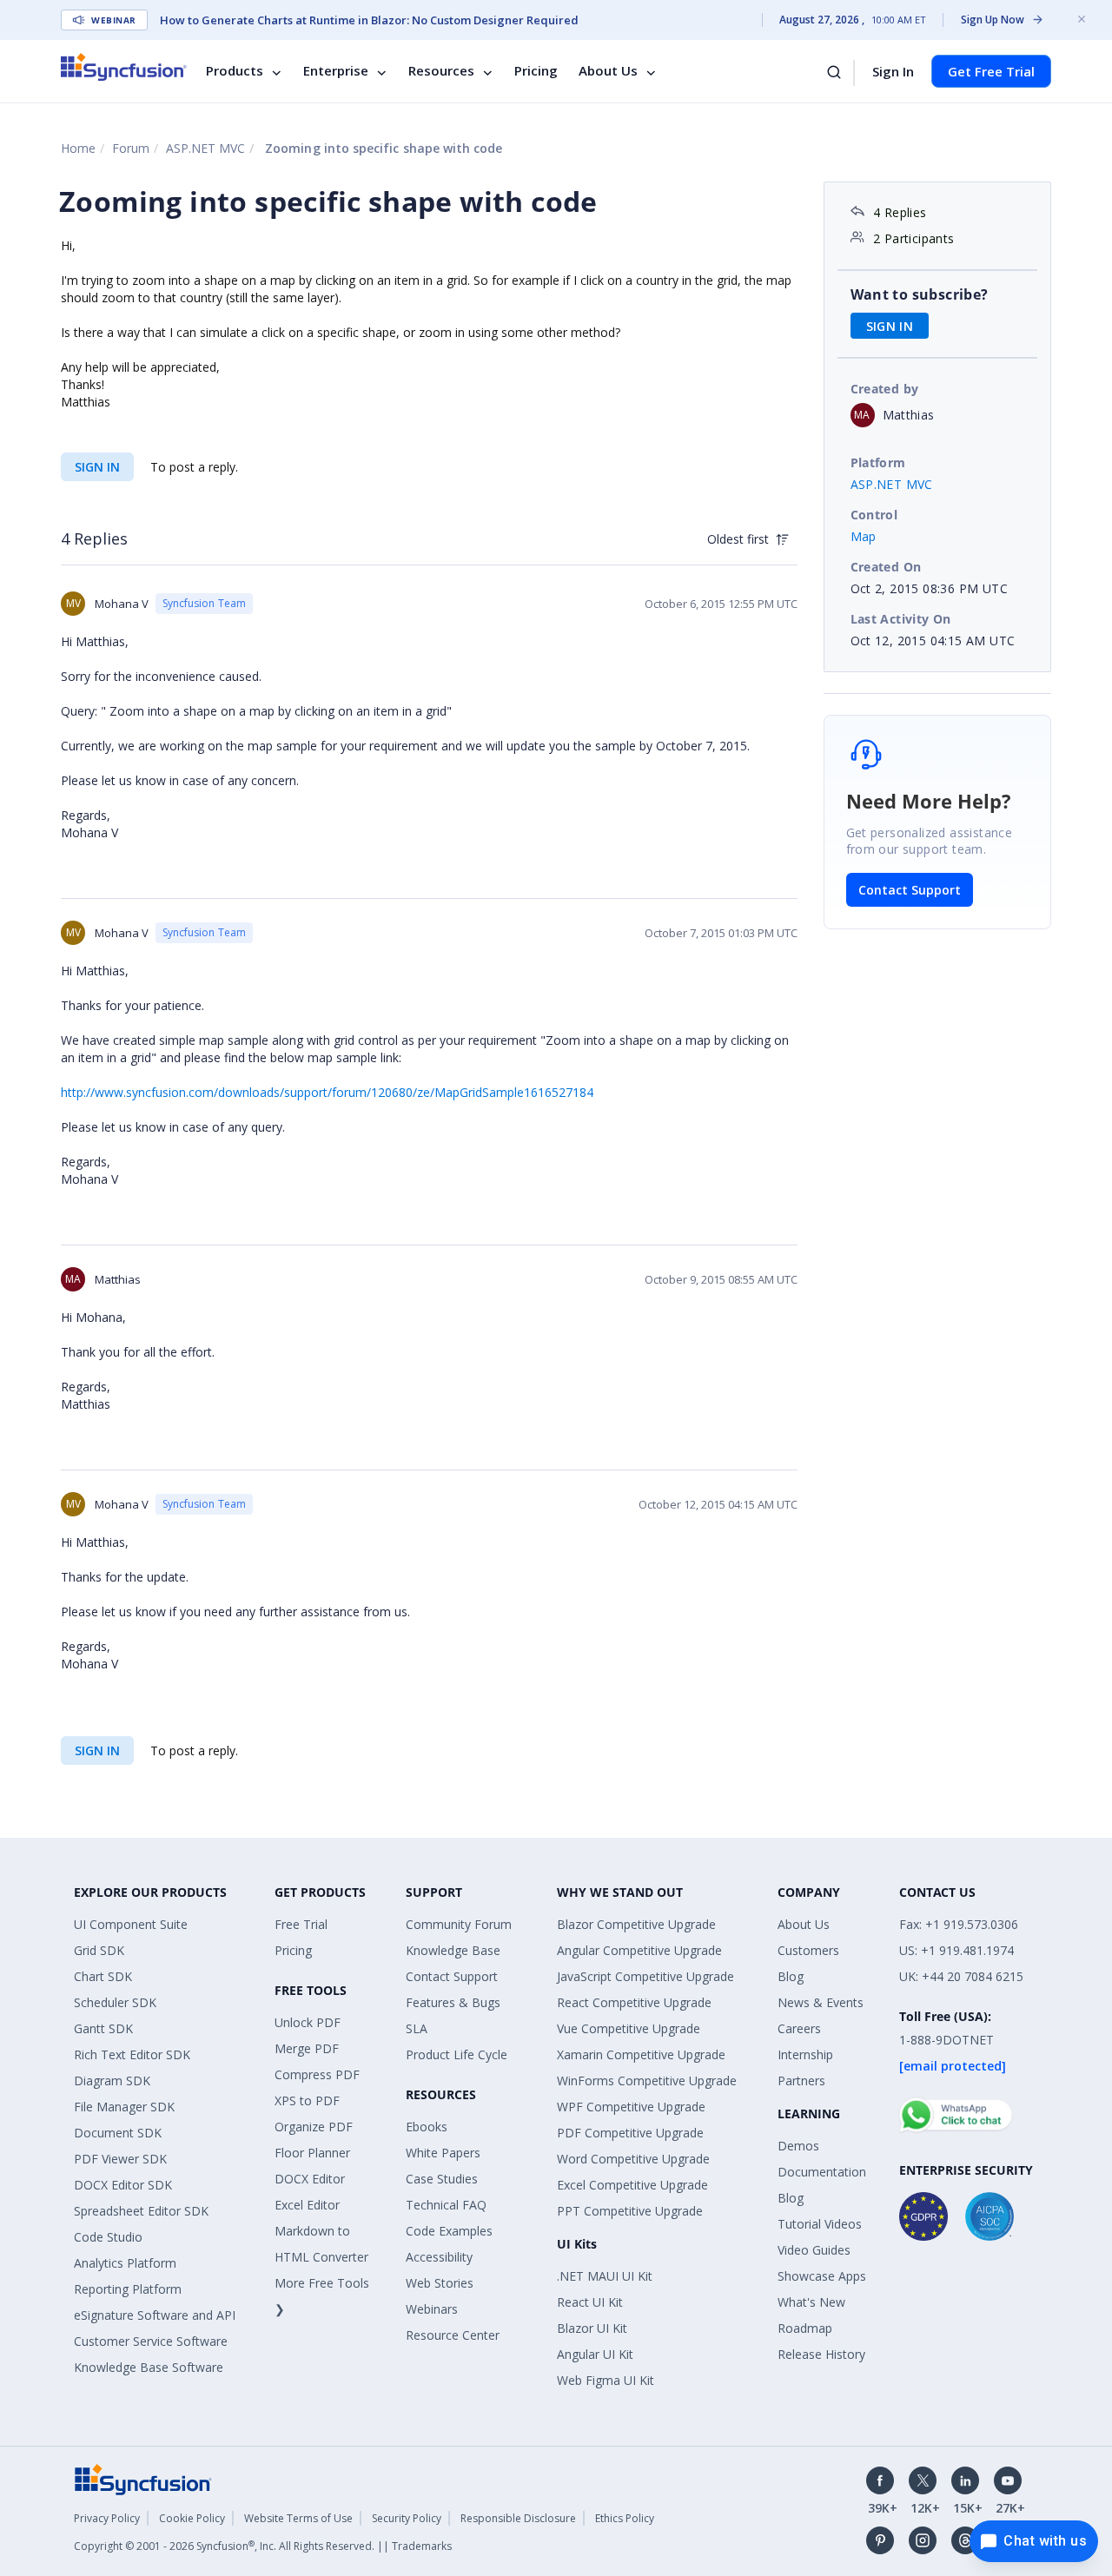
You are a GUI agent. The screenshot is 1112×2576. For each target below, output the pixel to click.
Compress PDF (317, 2074)
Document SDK (118, 2133)
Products (235, 71)
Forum (131, 148)
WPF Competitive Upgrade (631, 2107)
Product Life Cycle (457, 2054)
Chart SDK (103, 1976)
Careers (799, 2028)
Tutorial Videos (820, 2224)
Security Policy (407, 2518)
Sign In (893, 71)
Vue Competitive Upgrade (629, 2028)
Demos (798, 2146)
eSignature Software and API (155, 2315)
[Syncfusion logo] (124, 67)
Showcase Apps (822, 2276)
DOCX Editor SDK (123, 2185)
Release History (821, 2354)
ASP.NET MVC (205, 148)
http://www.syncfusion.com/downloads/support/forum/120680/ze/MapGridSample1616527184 (327, 1092)
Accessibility (439, 2257)
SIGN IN (97, 467)
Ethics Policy (625, 2518)
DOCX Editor (310, 2179)
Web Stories (440, 2283)
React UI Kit (590, 2302)
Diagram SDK (112, 2081)
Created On (886, 567)
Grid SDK (99, 1950)
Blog (791, 1976)
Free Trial (301, 1924)
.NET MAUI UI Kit (605, 2276)
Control (874, 515)
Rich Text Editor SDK (132, 2054)
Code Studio (108, 2237)
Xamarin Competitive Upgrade (641, 2054)
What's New (811, 2302)
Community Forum (459, 1924)
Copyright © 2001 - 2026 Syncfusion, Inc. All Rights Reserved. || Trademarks (263, 2546)
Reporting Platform (128, 2289)
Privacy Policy (107, 2518)
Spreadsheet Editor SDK (141, 2211)
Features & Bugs (453, 2002)
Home (78, 148)
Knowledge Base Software (149, 2367)
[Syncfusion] (143, 2478)
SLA (417, 2028)
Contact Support (910, 890)
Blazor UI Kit (592, 2328)
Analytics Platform (125, 2263)
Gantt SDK (103, 2028)
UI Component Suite (131, 1924)
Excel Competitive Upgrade (632, 2185)
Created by (885, 389)
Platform (878, 462)
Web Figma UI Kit (606, 2380)
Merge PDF (307, 2048)
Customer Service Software (151, 2341)
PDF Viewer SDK (120, 2159)
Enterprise (336, 71)
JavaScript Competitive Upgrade (645, 1976)
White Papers (443, 2153)
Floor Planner (312, 2153)
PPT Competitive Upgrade (630, 2211)
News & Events (821, 2002)
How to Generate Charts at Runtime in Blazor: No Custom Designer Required (369, 20)
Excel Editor (307, 2205)
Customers (808, 1950)
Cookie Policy (192, 2518)
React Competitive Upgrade (634, 2002)
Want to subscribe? (920, 294)
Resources (441, 71)
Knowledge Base (453, 1950)
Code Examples (449, 2231)
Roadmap (805, 2328)
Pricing (536, 71)
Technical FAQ (446, 2205)
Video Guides (814, 2250)
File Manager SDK (124, 2107)
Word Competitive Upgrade (633, 2159)
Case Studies (442, 2179)
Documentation (822, 2172)
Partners (801, 2081)
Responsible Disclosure (518, 2518)
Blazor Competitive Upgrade (636, 1924)
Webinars (432, 2309)
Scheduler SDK (115, 2002)
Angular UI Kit (595, 2354)
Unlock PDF (308, 2022)
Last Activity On (901, 619)
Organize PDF (314, 2127)
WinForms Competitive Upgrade (647, 2081)
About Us (608, 71)
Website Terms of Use (298, 2518)
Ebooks (427, 2127)
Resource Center (453, 2335)
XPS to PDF (307, 2100)
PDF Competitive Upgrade (630, 2133)
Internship (805, 2054)
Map (864, 536)
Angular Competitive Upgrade (639, 1950)
